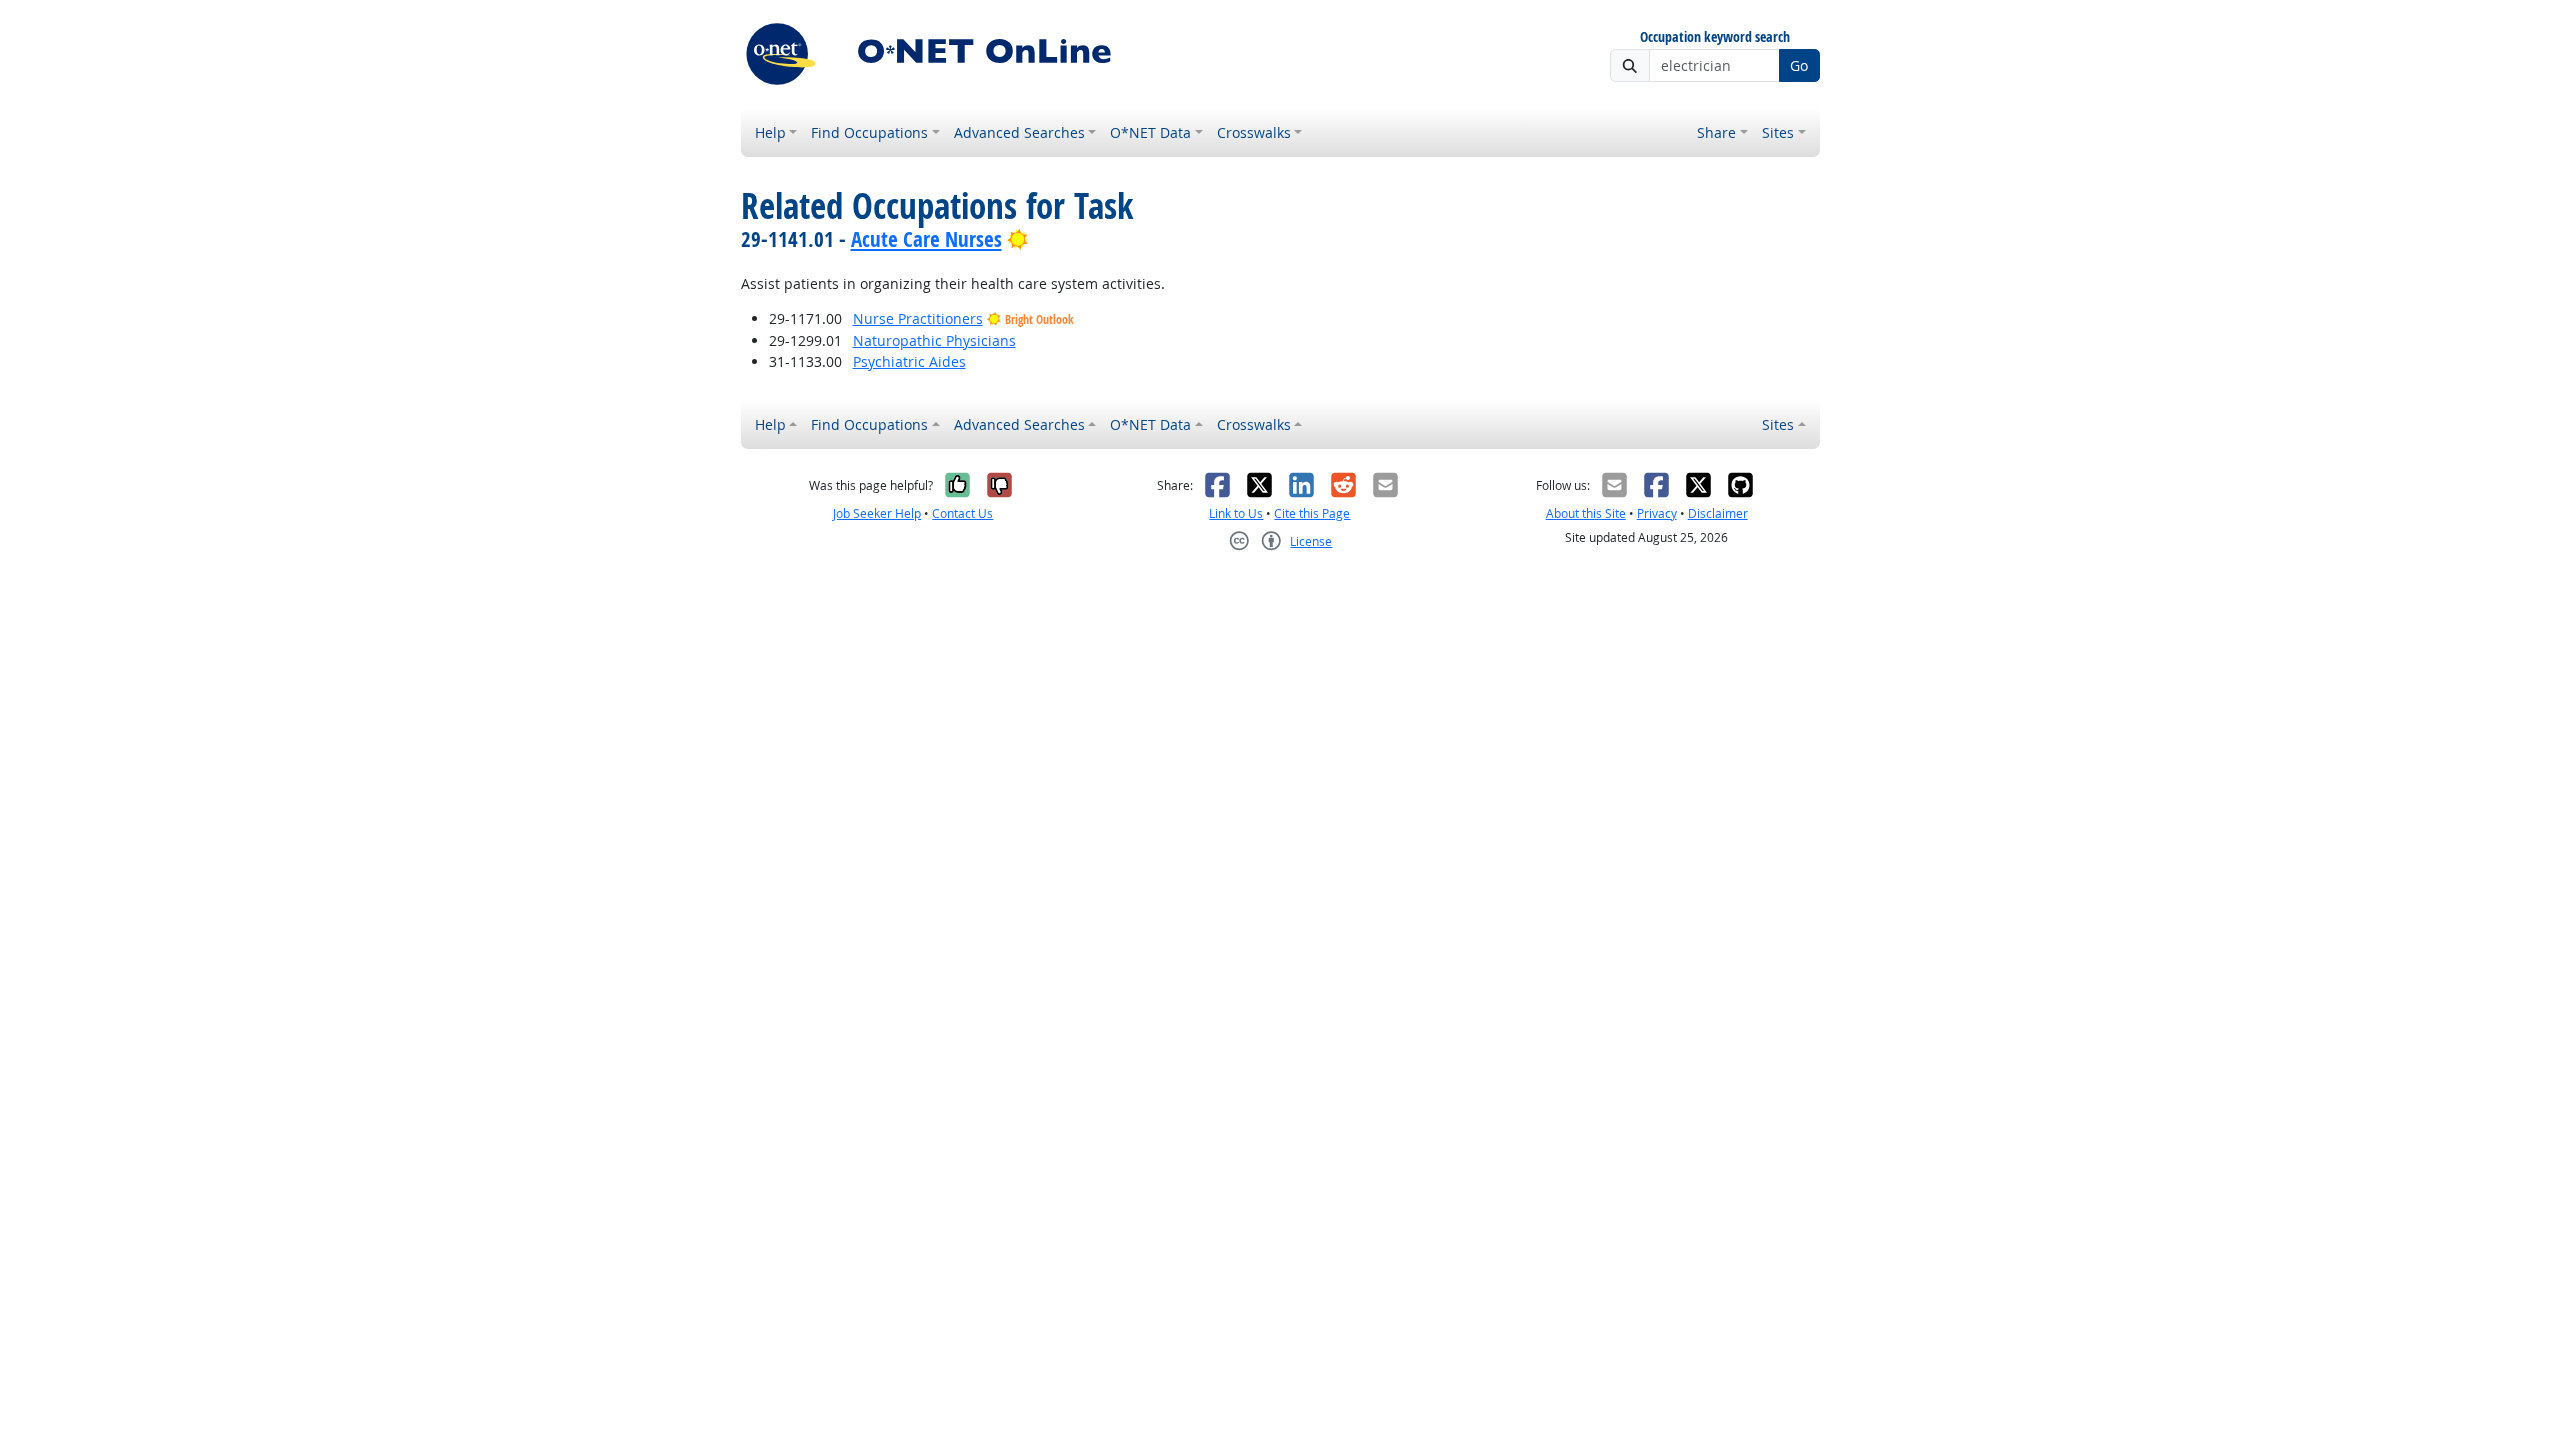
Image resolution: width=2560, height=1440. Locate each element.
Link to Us (1236, 513)
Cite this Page (1312, 513)
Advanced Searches (1019, 132)
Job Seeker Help (877, 513)
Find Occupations (869, 132)
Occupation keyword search (1715, 37)
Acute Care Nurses (926, 239)
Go (1799, 65)
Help (770, 132)
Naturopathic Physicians (934, 340)
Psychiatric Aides (909, 361)
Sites (1778, 132)
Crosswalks (1254, 132)
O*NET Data (1150, 132)
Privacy (1657, 513)
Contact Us (962, 513)
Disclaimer (1718, 513)
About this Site (1586, 513)
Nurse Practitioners (918, 318)
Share (1716, 132)
